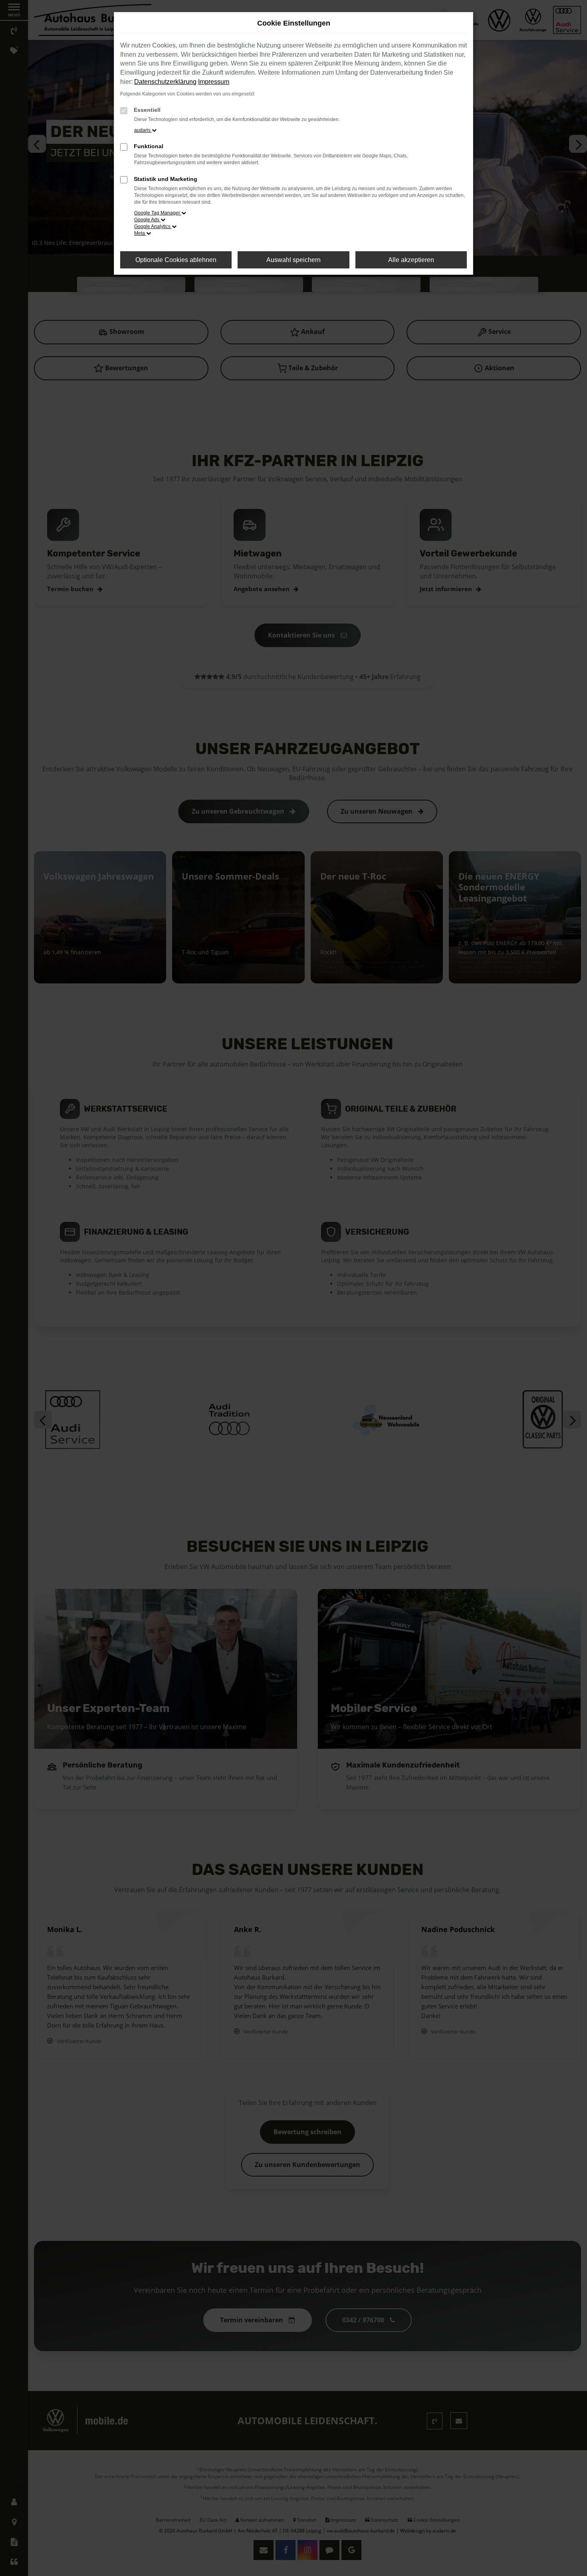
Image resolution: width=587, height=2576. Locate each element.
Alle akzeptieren (411, 260)
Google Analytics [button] (153, 226)
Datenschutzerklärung (165, 82)
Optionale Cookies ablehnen (176, 260)
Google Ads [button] (147, 220)
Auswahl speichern (293, 260)
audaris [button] (143, 130)
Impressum (214, 82)
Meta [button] (140, 233)
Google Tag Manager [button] (158, 213)
